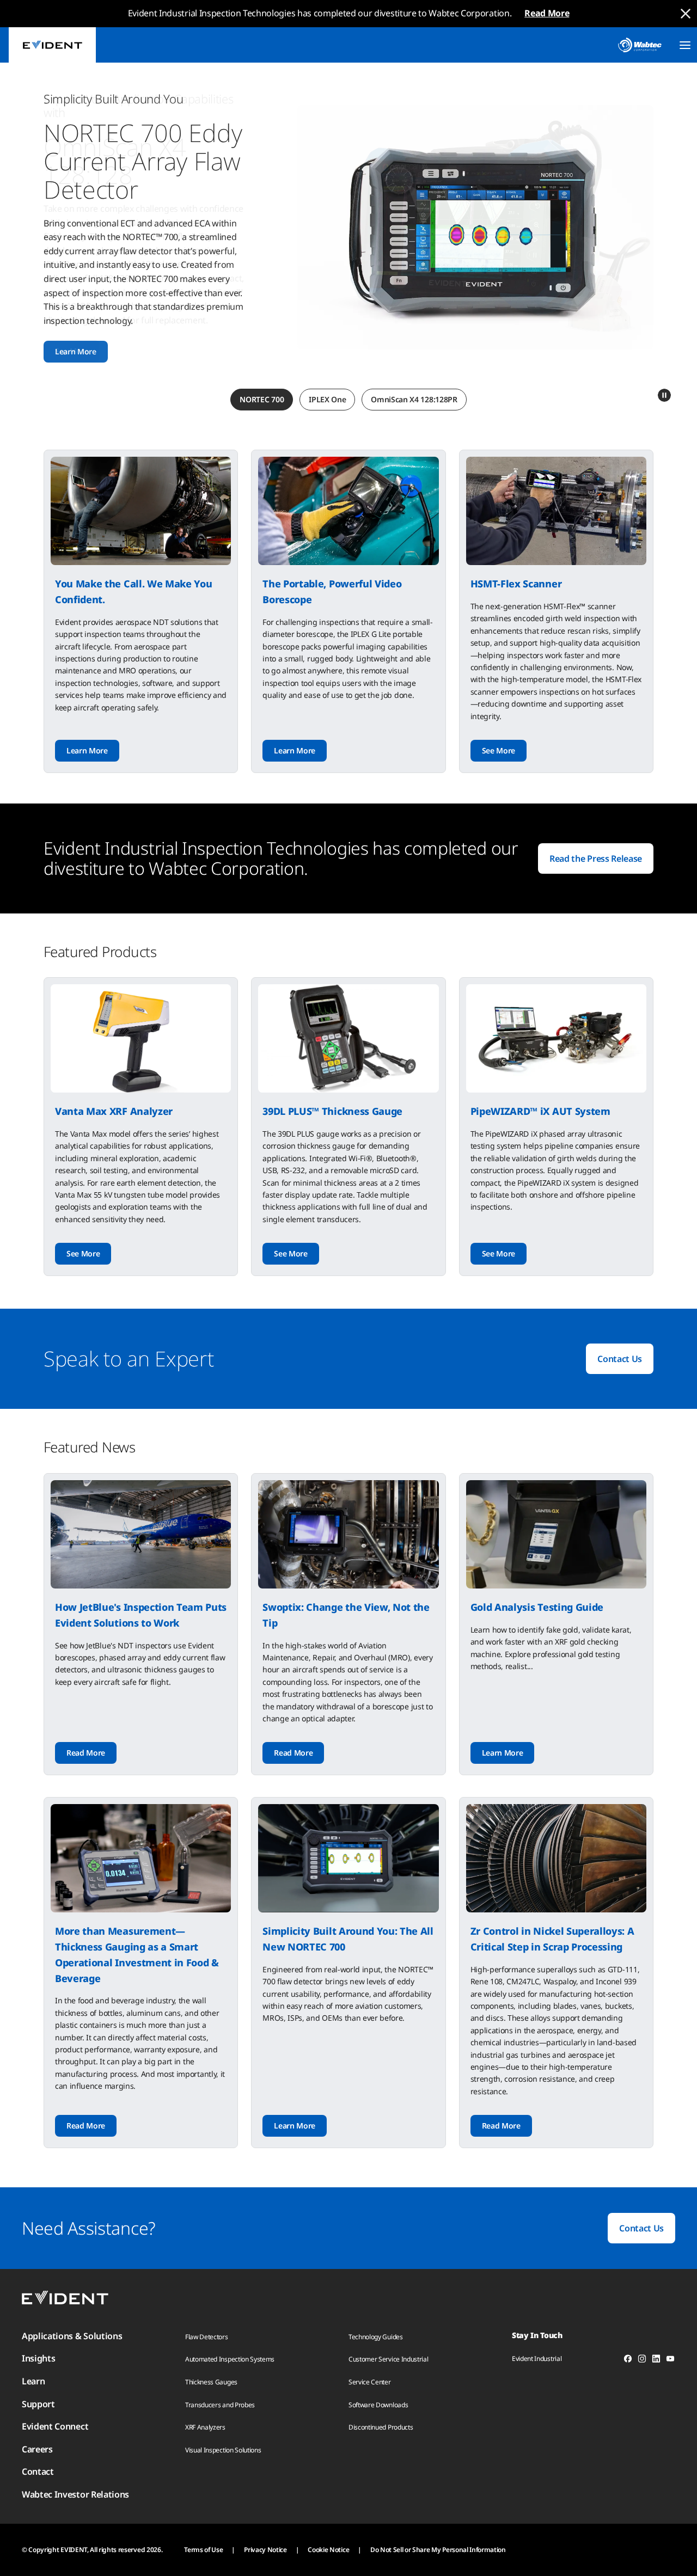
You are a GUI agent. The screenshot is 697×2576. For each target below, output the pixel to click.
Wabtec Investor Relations (75, 2494)
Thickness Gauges (211, 2382)
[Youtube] (670, 2360)
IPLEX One (327, 399)
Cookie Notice (328, 2550)
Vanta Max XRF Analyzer (114, 1111)
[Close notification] (686, 14)
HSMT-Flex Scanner (516, 584)
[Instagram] (642, 2360)
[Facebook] (628, 2360)
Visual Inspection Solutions (223, 2450)
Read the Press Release (596, 858)
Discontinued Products (381, 2427)
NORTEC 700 (262, 399)
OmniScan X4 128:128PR (414, 399)
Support (38, 2404)
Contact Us (620, 1359)
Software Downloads (378, 2405)
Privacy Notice (265, 2550)
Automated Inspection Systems (230, 2359)
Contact (38, 2471)
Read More (547, 13)
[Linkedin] (656, 2360)
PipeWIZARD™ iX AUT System (540, 1111)
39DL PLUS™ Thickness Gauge (332, 1111)
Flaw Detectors (207, 2337)
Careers (37, 2449)
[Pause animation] (664, 395)
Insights (38, 2358)
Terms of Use (203, 2550)
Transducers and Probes (220, 2405)
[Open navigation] (685, 45)
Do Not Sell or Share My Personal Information (438, 2550)
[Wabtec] (640, 45)
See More (499, 750)
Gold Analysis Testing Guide (537, 1607)
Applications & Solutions (72, 2336)
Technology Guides (376, 2337)
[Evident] (52, 45)
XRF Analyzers (205, 2427)
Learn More (76, 351)
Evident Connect (55, 2426)
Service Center (370, 2382)
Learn (33, 2381)
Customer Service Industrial (388, 2359)
